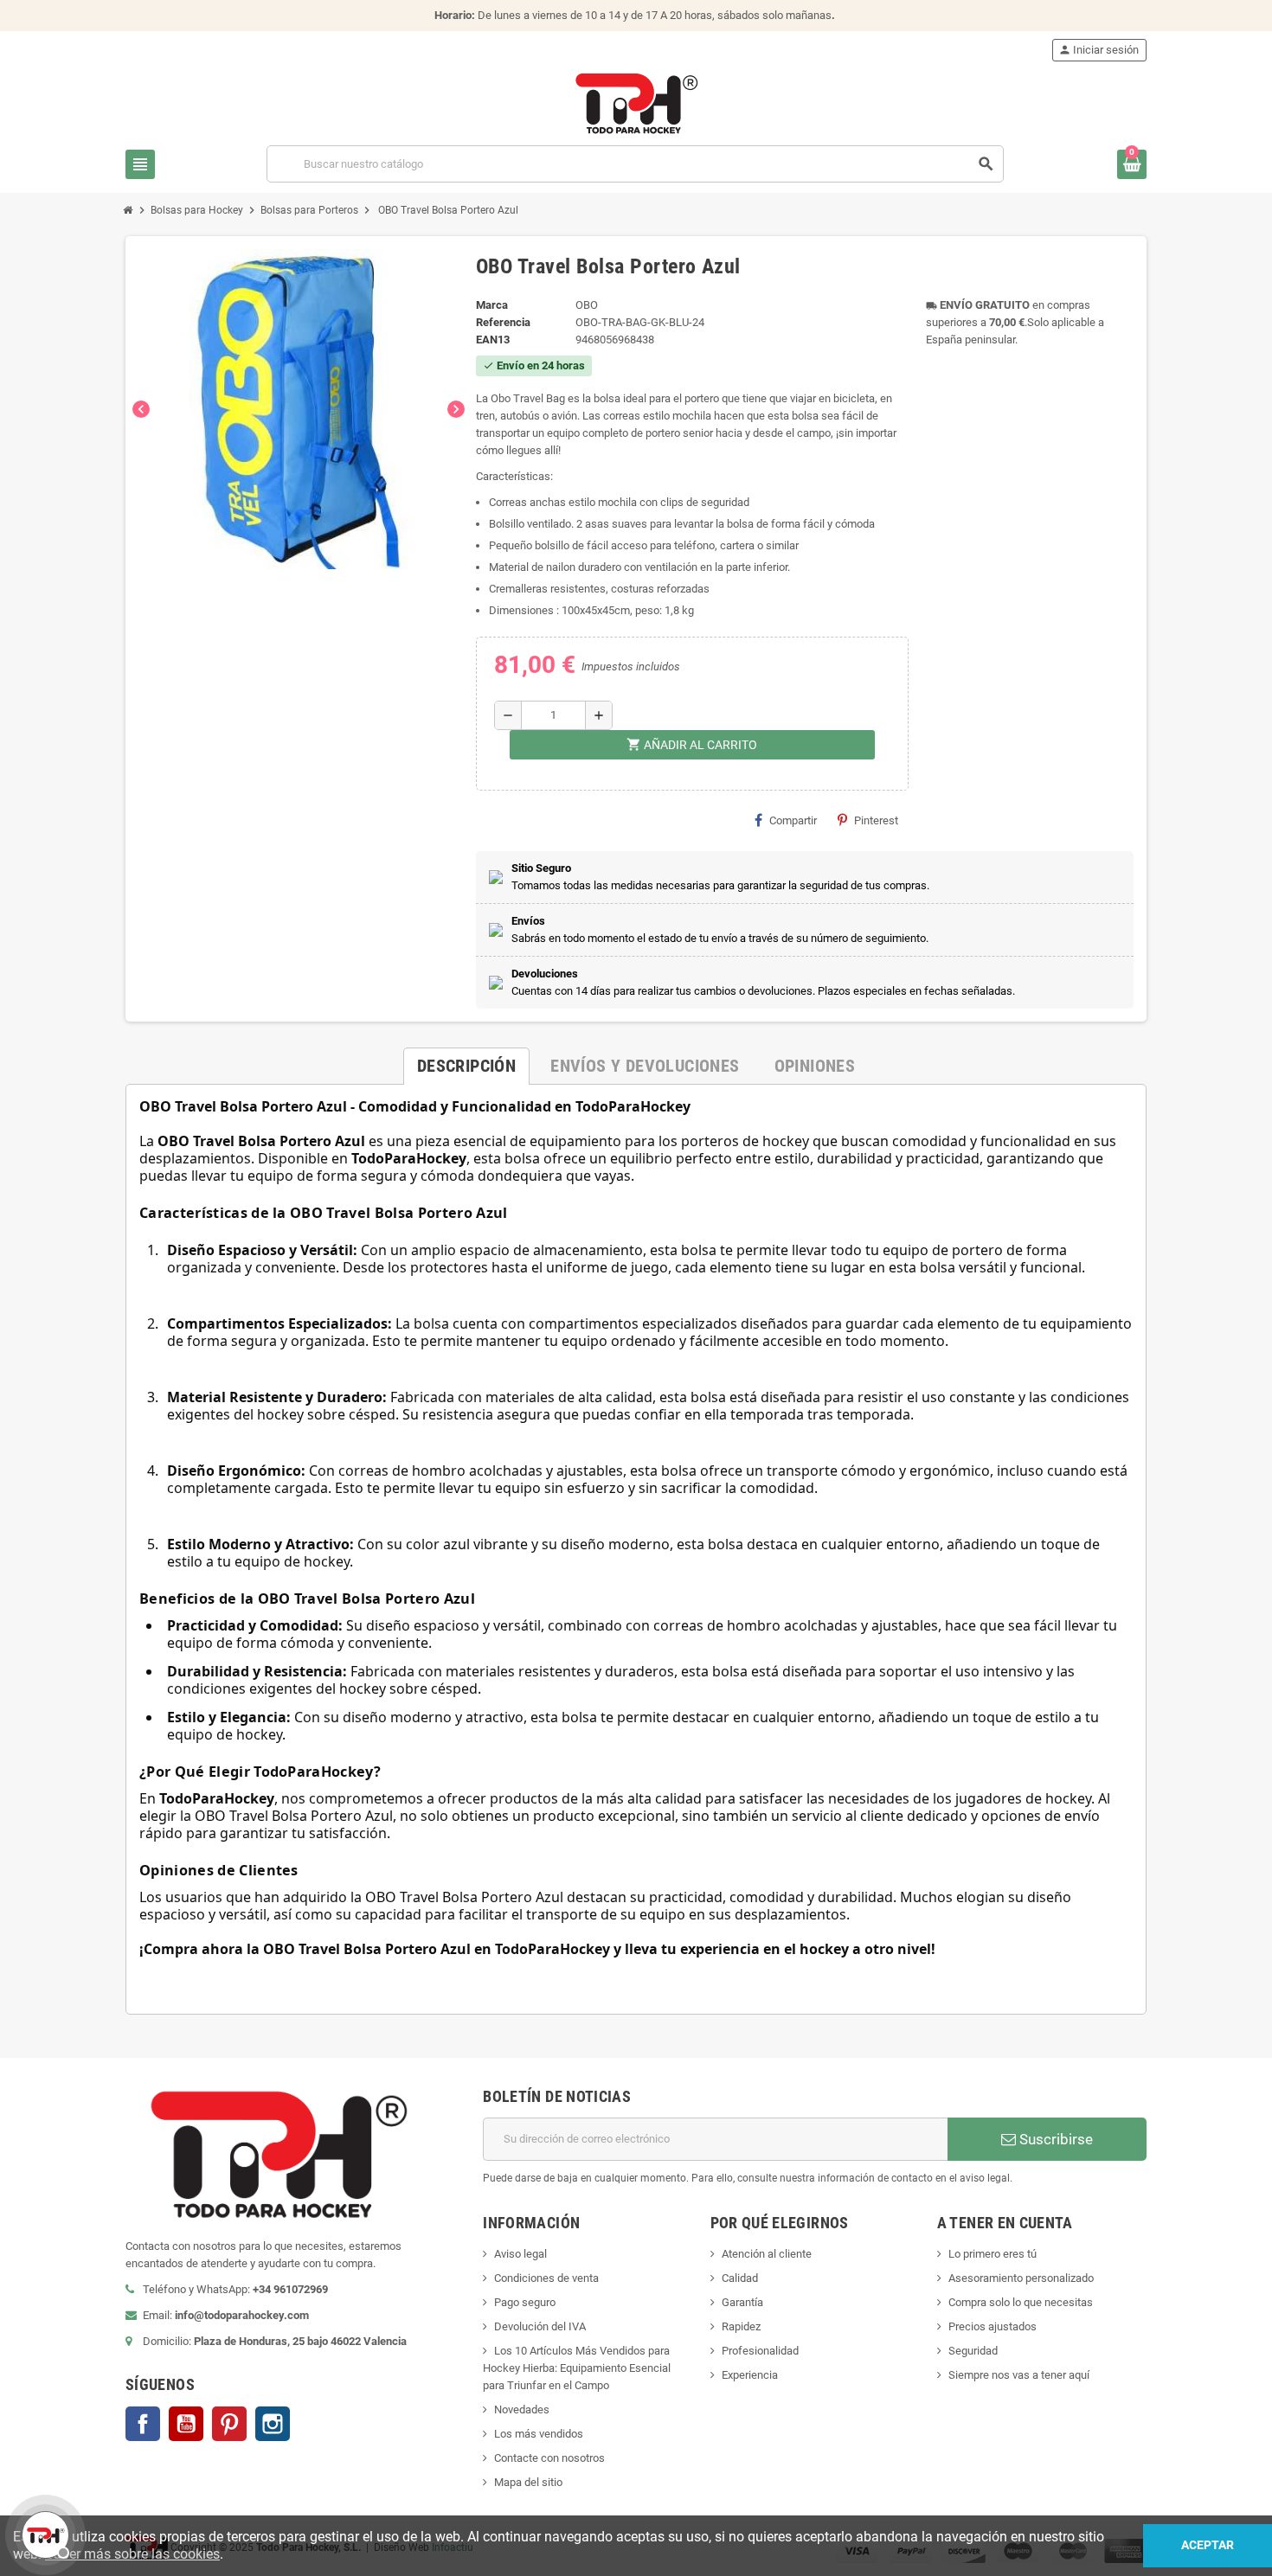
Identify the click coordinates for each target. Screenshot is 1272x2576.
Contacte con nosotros (549, 2458)
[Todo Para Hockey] (636, 103)
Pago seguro (525, 2302)
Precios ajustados (993, 2326)
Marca (492, 305)
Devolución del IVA (540, 2326)
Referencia (503, 322)
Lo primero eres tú (993, 2254)
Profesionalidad (760, 2351)
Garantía (742, 2302)
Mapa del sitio (528, 2482)
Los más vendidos (539, 2434)
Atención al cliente (767, 2254)
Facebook (143, 2424)
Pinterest (876, 820)
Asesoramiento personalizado (1021, 2278)
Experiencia (750, 2375)
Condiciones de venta (546, 2278)
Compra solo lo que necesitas (1021, 2302)
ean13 (493, 340)
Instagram (273, 2424)
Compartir (793, 820)
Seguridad (973, 2351)
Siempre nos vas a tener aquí (1019, 2375)
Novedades (522, 2409)
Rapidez (741, 2326)
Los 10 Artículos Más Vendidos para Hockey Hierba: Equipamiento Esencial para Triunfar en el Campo (577, 2368)
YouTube (186, 2424)
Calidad (740, 2278)
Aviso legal (520, 2254)
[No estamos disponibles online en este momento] (43, 2533)
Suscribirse (1054, 2139)
